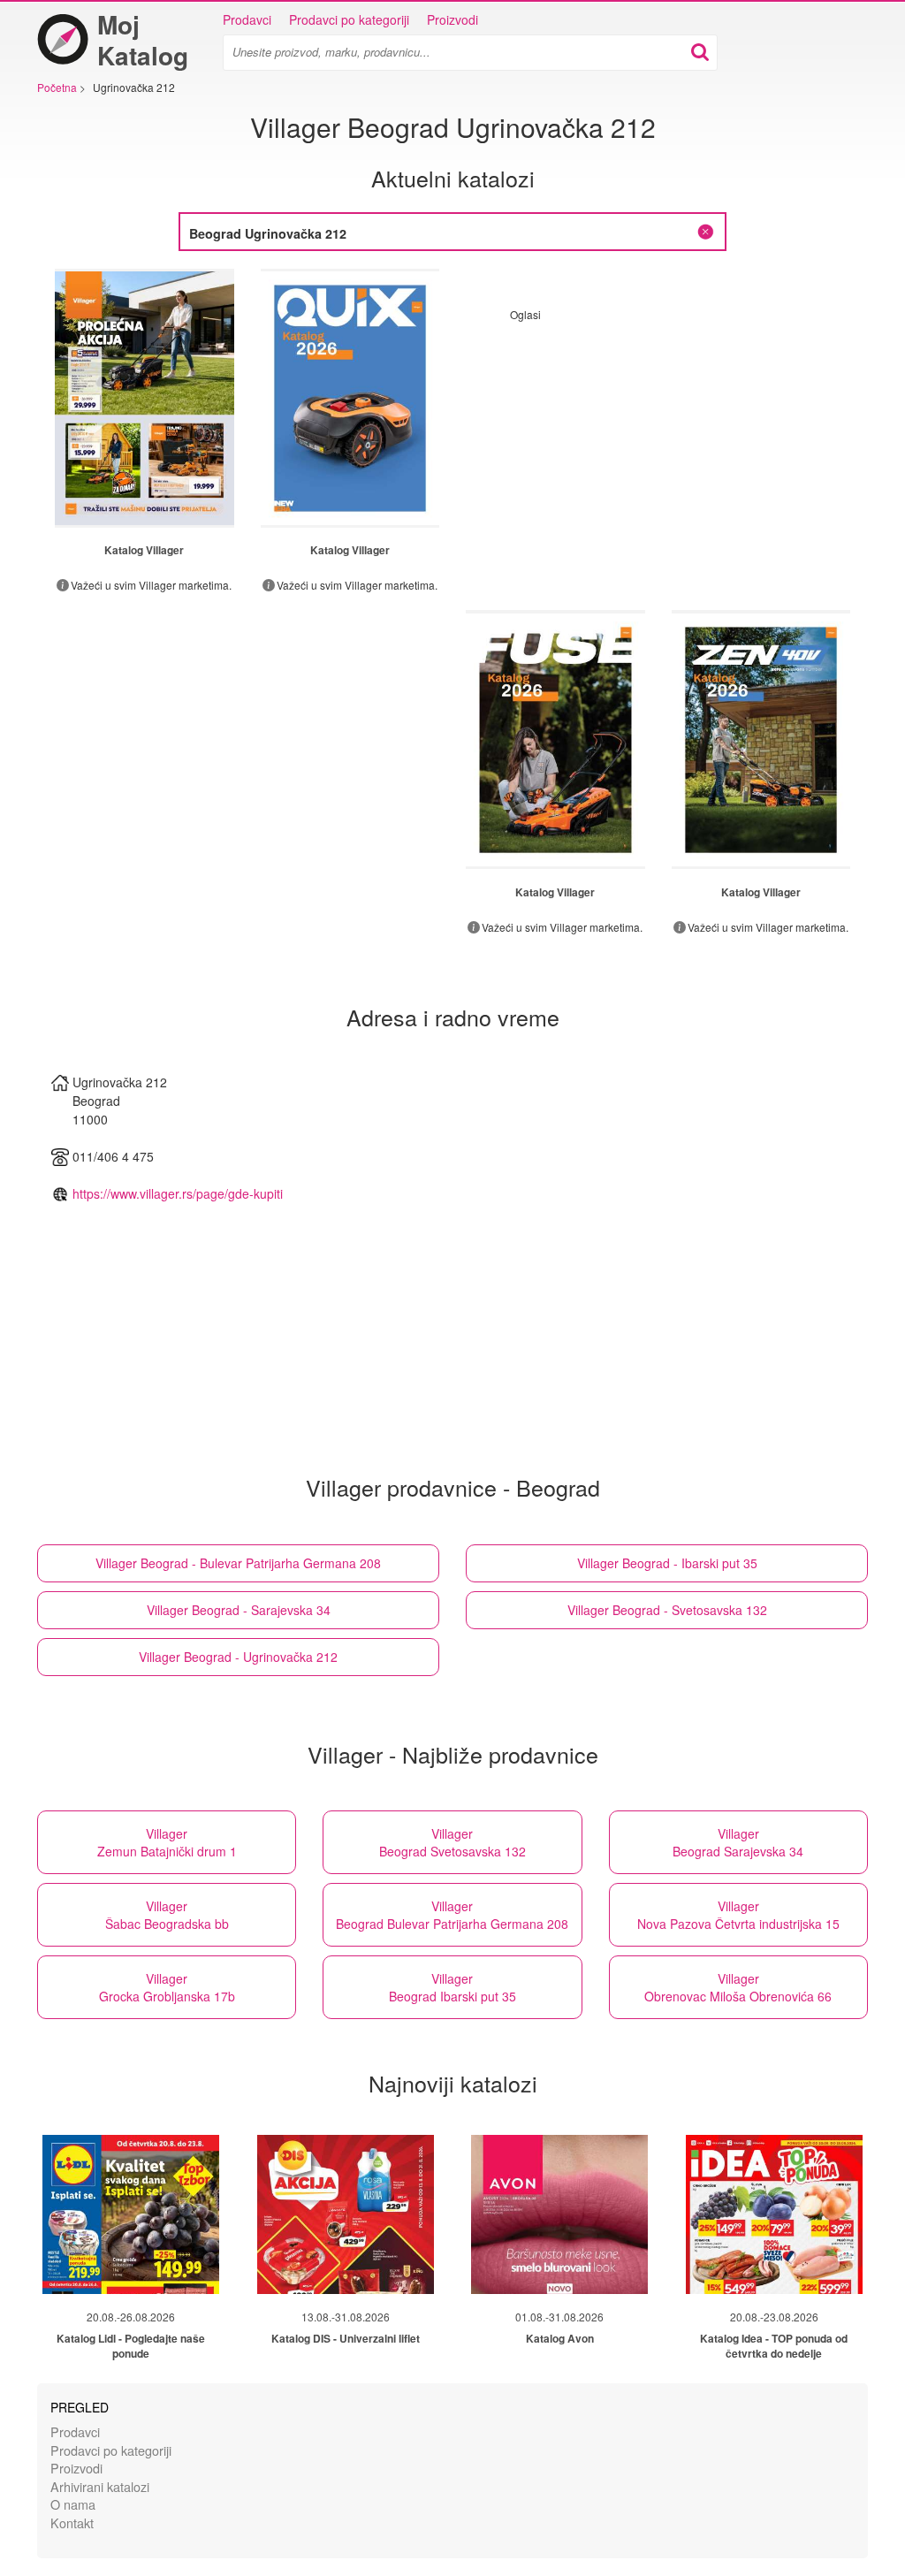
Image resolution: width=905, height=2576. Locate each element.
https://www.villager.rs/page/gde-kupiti (178, 1193)
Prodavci (247, 19)
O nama (73, 2504)
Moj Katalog (143, 40)
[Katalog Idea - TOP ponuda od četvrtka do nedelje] (774, 2214)
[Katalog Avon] (559, 2214)
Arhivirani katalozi (100, 2486)
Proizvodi (452, 19)
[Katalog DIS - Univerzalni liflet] (346, 2214)
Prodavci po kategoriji (349, 19)
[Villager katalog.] (144, 398)
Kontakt (72, 2523)
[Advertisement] (658, 446)
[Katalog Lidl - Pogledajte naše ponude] (131, 2214)
